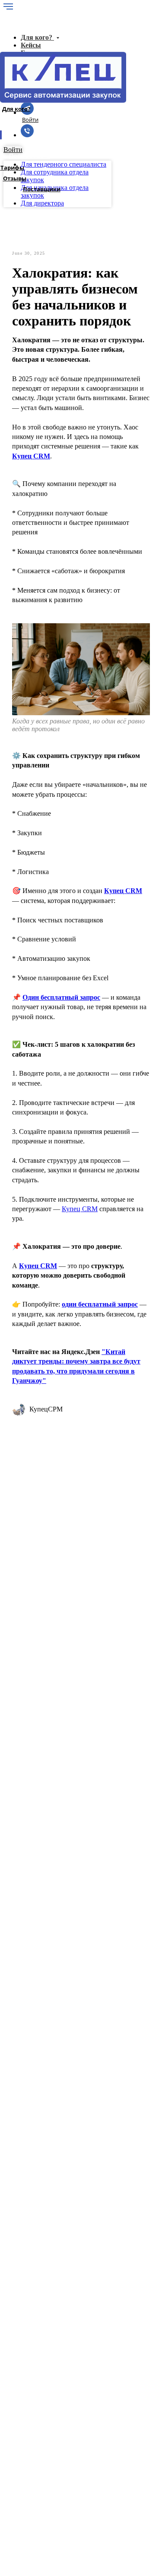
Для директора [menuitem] (42, 203)
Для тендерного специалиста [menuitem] (64, 164)
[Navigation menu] (8, 6)
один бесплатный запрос (100, 1304)
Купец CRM (31, 456)
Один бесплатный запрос (61, 997)
